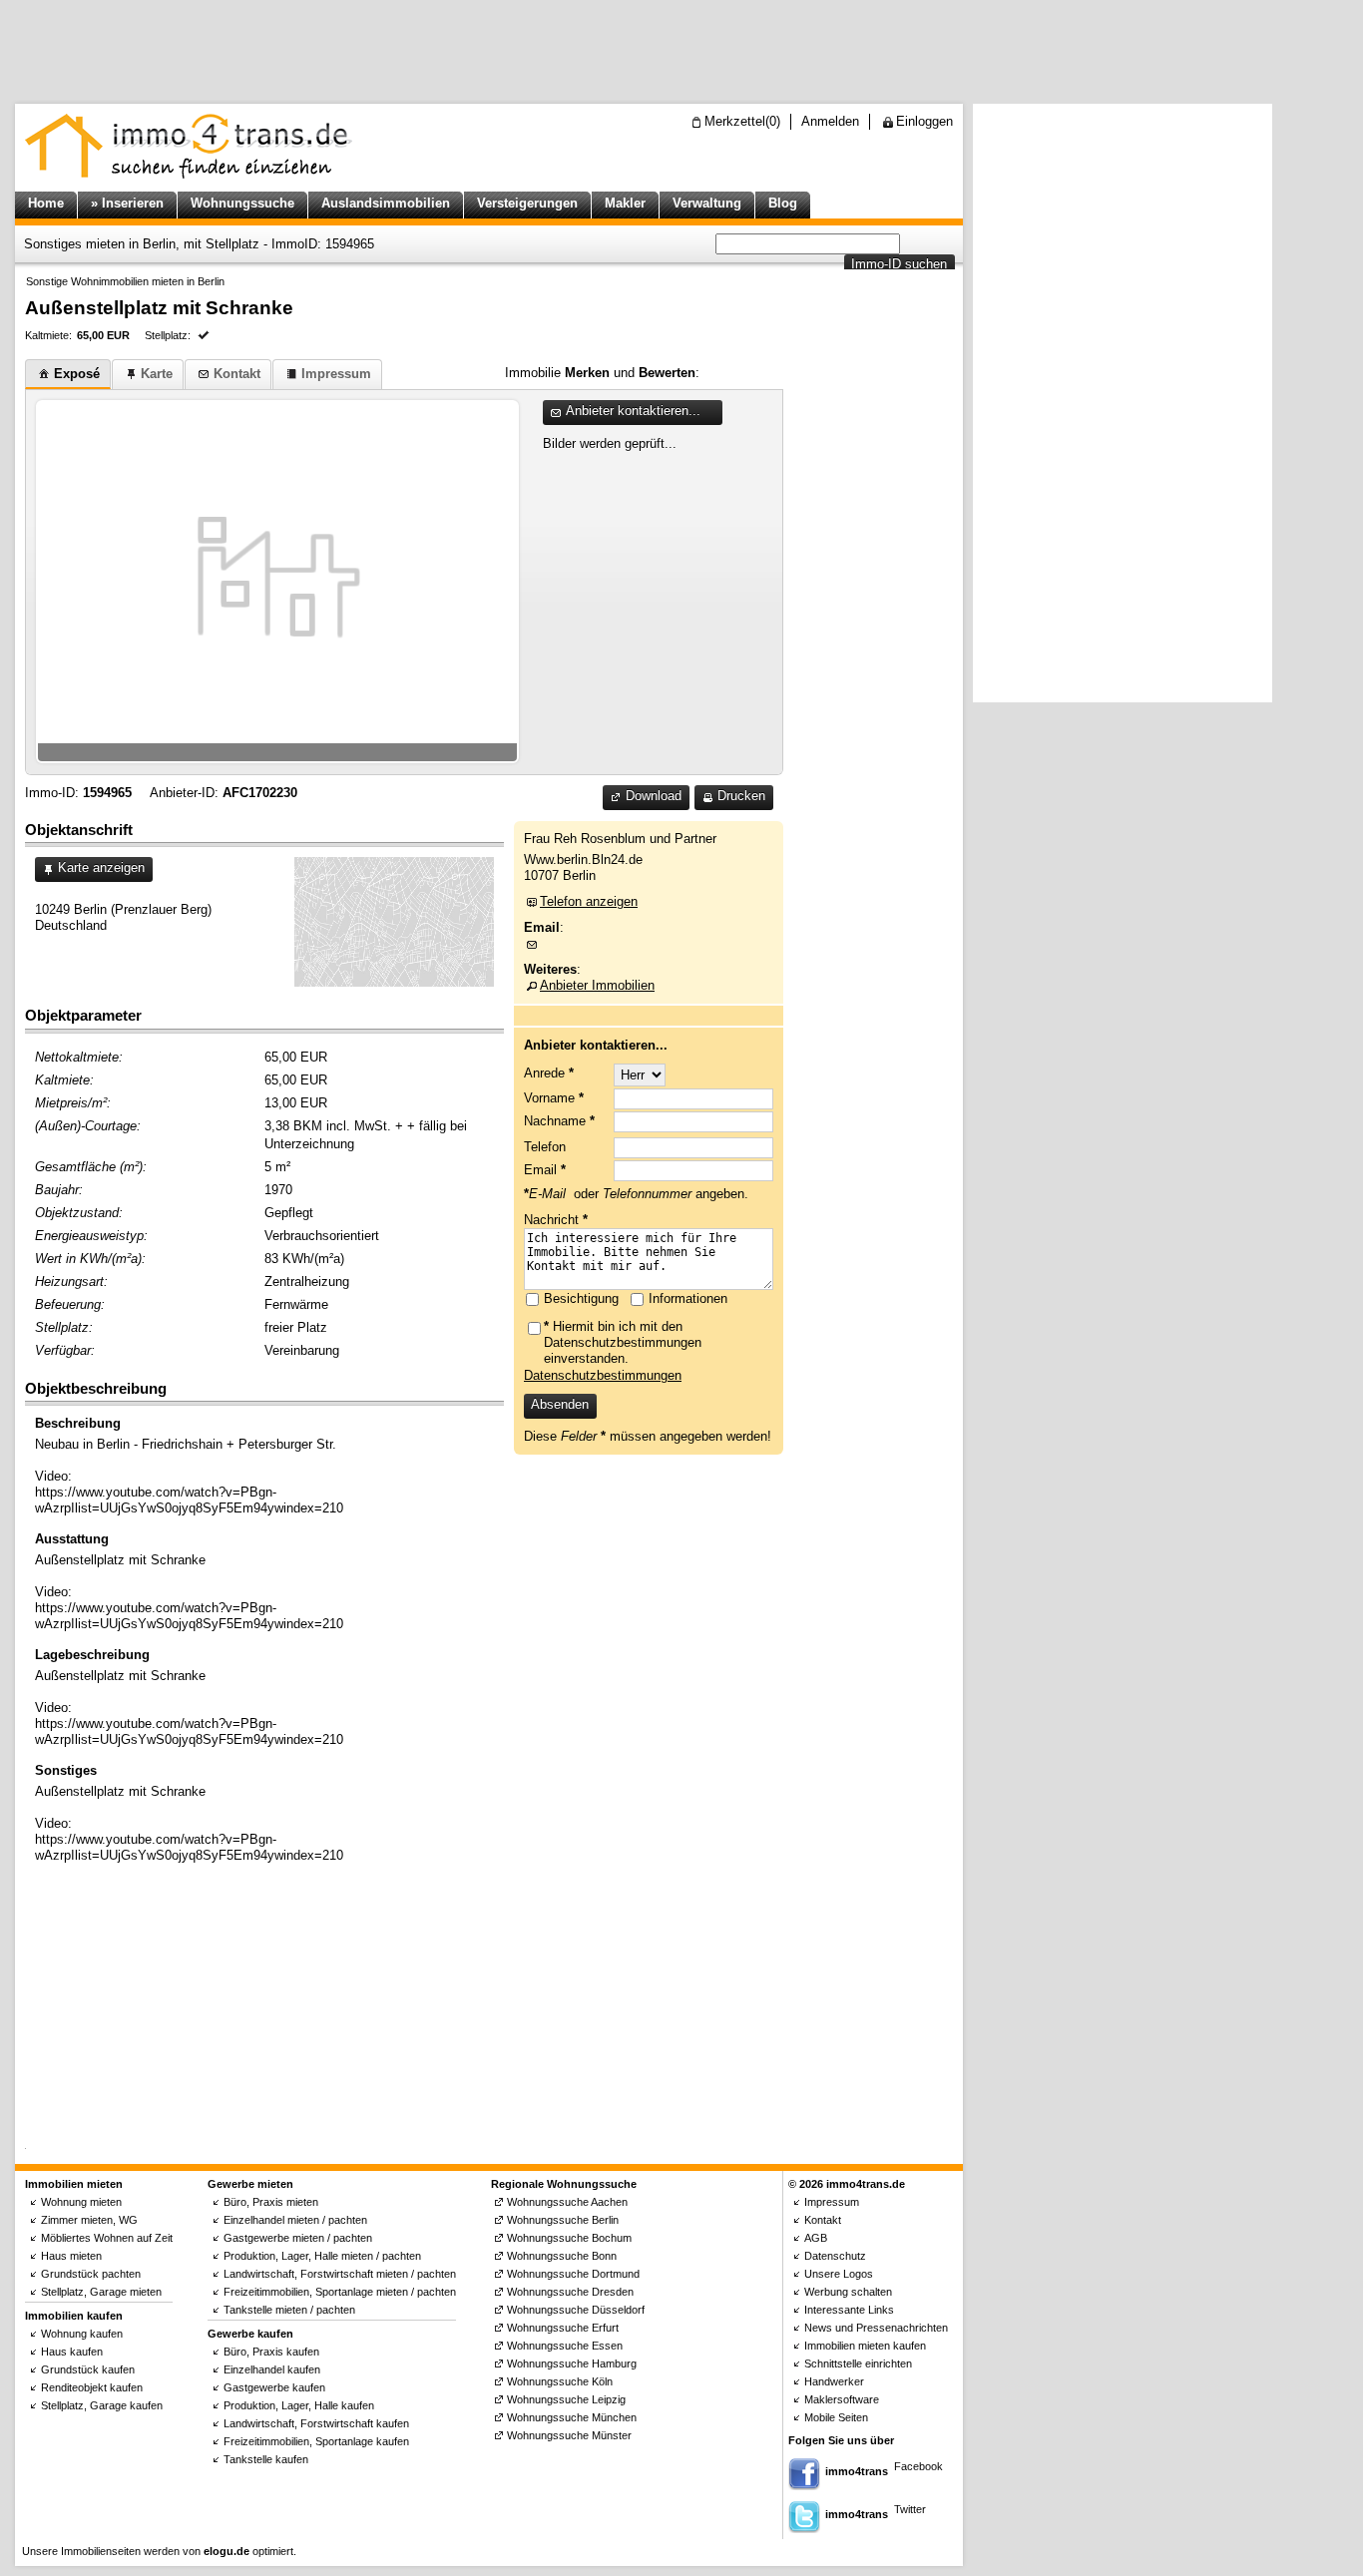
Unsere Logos (839, 2274)
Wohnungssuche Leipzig (566, 2399)
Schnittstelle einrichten (858, 2363)
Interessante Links (849, 2310)
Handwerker (834, 2381)
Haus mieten (71, 2256)
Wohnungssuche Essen (565, 2346)
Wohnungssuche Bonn (562, 2256)
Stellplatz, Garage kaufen (102, 2405)
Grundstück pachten (91, 2274)
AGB (816, 2238)
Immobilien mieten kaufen (865, 2346)
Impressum (336, 374)
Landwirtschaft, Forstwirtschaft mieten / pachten (340, 2274)
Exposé (77, 374)
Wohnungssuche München (572, 2417)
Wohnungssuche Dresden (570, 2292)
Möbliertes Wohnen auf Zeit (107, 2238)
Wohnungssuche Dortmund (573, 2274)
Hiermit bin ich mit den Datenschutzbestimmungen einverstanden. (623, 1342)
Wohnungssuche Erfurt (563, 2328)
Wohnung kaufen (82, 2334)
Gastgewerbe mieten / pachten (298, 2238)
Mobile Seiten (836, 2417)
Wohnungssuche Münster (569, 2435)
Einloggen (924, 121)
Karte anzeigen (101, 867)
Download (654, 796)
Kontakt (237, 374)
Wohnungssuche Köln (560, 2381)
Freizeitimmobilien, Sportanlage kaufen (316, 2441)
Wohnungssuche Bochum (569, 2238)
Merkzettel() (742, 121)
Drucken (741, 796)
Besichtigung (581, 1298)
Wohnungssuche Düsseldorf (576, 2310)
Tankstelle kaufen (266, 2459)
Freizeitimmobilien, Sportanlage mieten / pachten (340, 2292)
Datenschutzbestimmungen (603, 1375)
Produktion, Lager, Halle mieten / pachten (322, 2256)
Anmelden (830, 121)
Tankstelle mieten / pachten (289, 2310)
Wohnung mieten (81, 2202)
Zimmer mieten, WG (89, 2220)
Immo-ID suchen (899, 264)
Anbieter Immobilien (597, 985)
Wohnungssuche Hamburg (572, 2363)
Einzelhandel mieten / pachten (295, 2220)
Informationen (688, 1298)
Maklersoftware (842, 2399)
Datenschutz (835, 2256)
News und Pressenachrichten (876, 2328)
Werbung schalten (848, 2292)
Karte (157, 374)
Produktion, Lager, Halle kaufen (299, 2405)
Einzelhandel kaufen (272, 2369)
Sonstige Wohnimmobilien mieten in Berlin (125, 281)
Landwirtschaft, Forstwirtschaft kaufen (316, 2423)
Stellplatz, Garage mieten (101, 2292)
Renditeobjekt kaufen (92, 2387)
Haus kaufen (72, 2352)
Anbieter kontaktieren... (633, 411)
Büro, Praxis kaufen (271, 2352)
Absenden (560, 1404)
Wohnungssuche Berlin (563, 2220)
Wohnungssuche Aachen (567, 2202)
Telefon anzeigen (589, 901)
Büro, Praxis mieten (271, 2202)
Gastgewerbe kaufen (274, 2387)
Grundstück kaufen (88, 2369)
